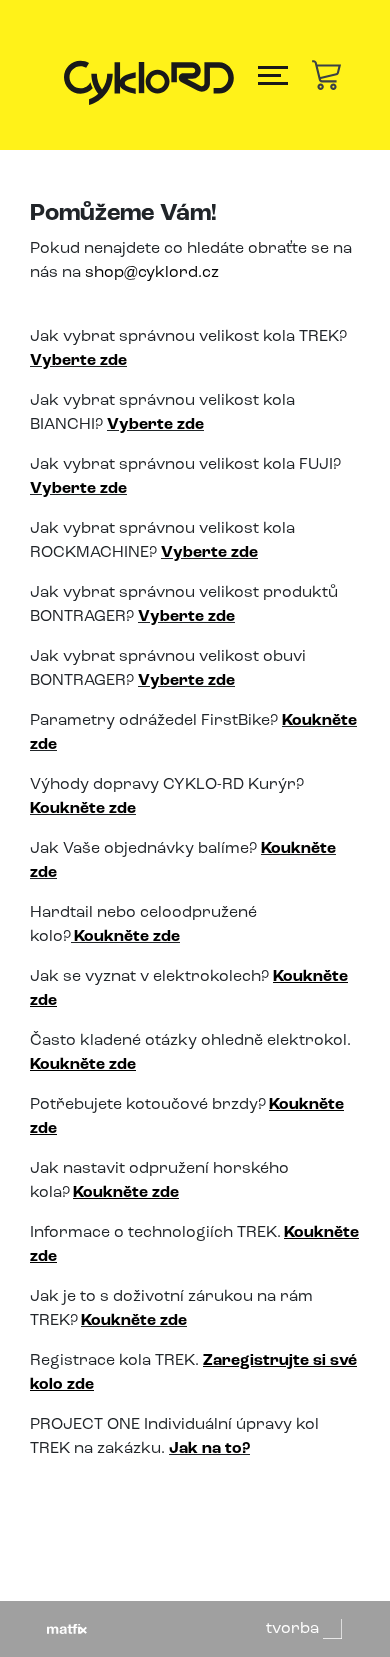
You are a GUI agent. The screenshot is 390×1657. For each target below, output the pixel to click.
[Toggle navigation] (273, 75)
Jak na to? (209, 1449)
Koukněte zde (134, 1321)
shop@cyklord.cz (152, 273)
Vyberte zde (78, 361)
